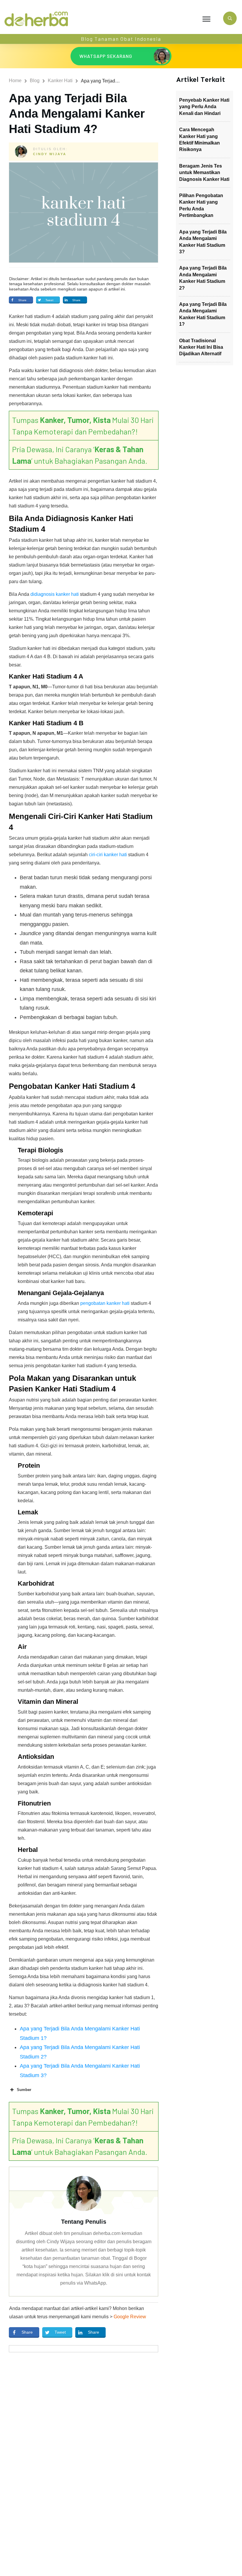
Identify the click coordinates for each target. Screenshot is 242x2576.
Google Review (130, 2317)
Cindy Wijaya (50, 154)
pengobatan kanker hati (105, 1303)
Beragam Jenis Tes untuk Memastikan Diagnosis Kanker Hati (204, 173)
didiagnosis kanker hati (55, 594)
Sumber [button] (24, 2090)
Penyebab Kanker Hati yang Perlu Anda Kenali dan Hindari (204, 107)
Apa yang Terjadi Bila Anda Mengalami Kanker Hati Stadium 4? (77, 113)
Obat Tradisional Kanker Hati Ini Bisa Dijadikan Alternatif (201, 347)
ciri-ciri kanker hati (108, 855)
